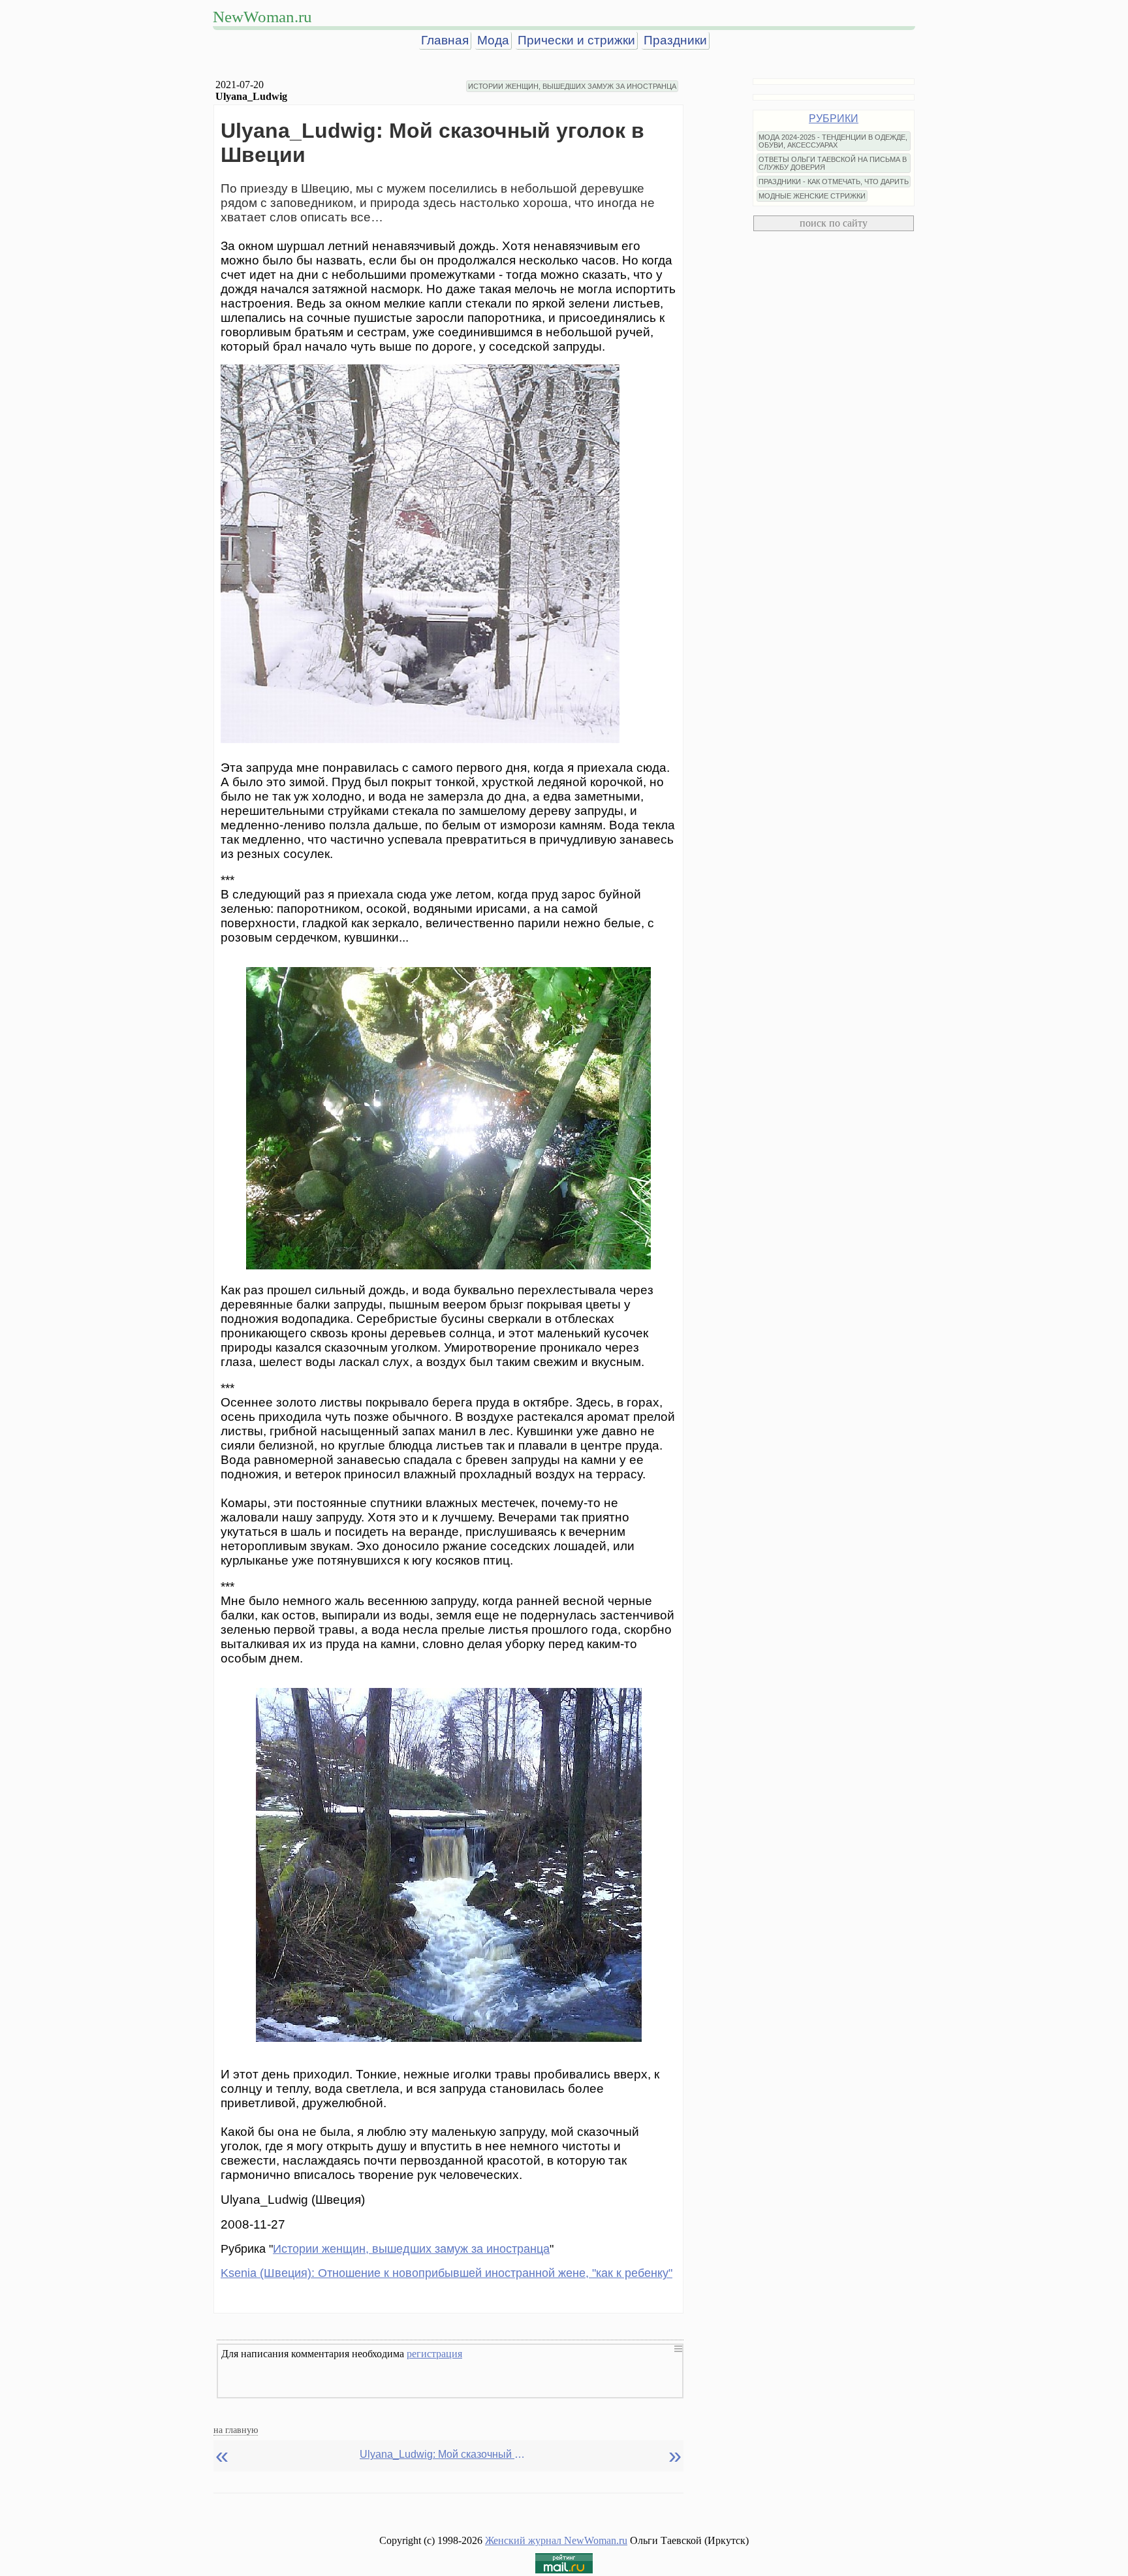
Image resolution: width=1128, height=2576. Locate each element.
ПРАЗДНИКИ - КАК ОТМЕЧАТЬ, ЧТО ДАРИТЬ (834, 182)
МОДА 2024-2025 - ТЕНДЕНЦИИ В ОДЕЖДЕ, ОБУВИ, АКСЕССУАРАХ (833, 141)
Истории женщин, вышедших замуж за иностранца (411, 2249)
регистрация (434, 2354)
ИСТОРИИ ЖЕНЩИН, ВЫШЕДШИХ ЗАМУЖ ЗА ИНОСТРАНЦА (572, 86)
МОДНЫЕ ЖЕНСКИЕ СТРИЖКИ (812, 196)
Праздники (675, 40)
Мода (493, 40)
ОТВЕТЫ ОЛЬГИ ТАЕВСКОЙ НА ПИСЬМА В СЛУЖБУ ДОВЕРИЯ (833, 163)
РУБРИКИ (834, 119)
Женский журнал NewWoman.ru (556, 2540)
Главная (445, 40)
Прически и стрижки (576, 40)
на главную (236, 2430)
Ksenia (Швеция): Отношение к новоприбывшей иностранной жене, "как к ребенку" (446, 2273)
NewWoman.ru (262, 17)
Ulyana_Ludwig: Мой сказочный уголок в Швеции (445, 2454)
